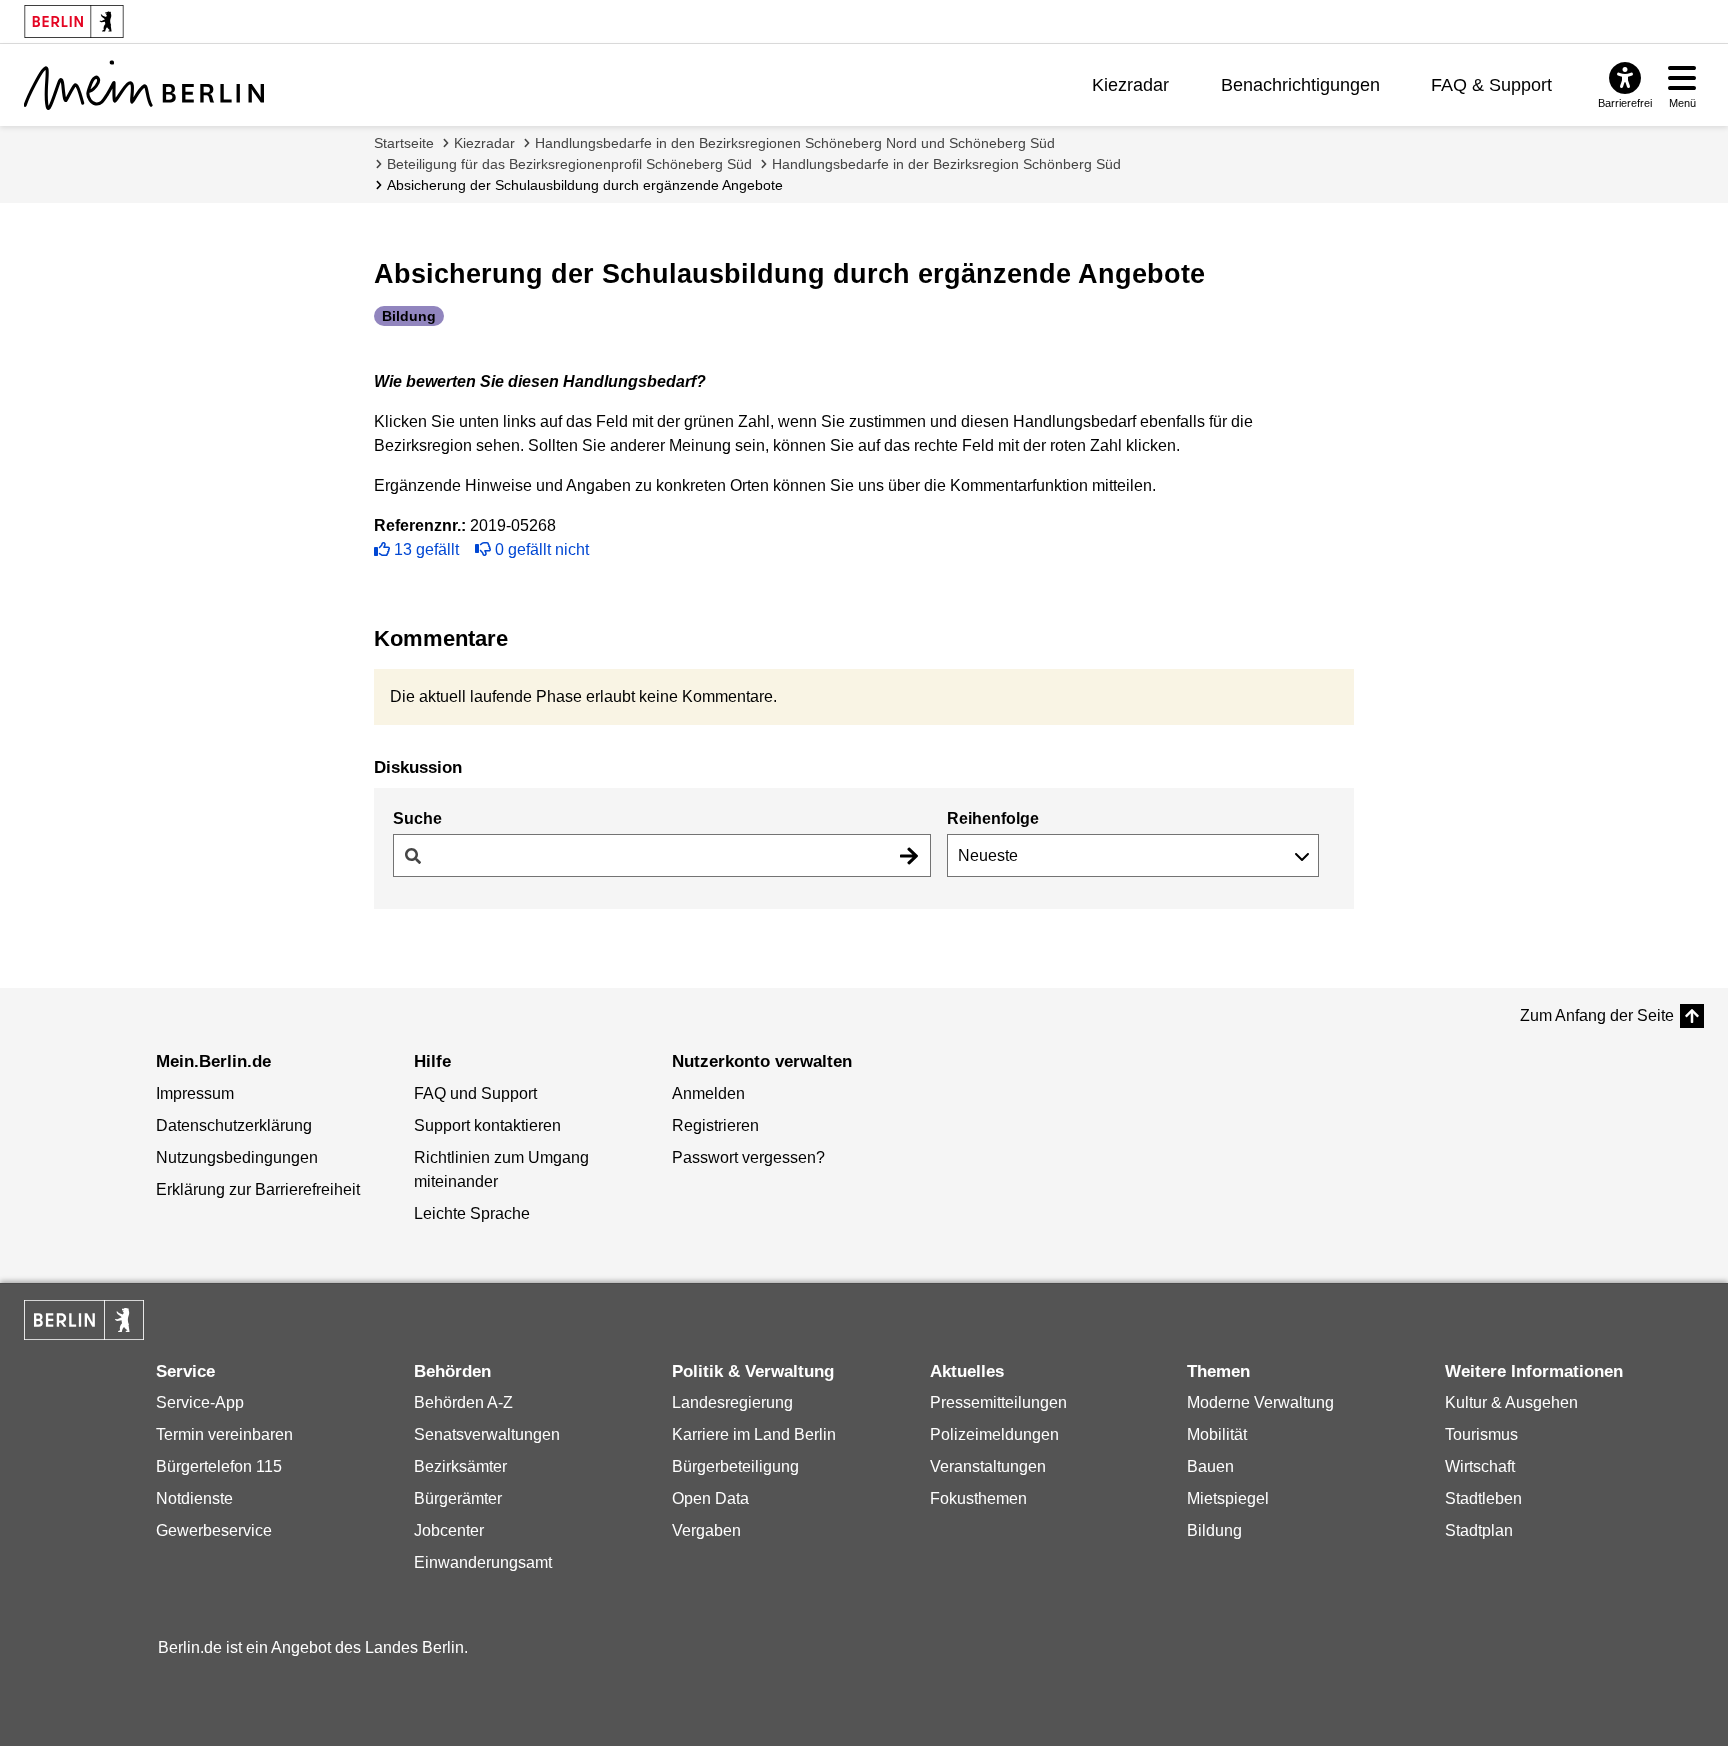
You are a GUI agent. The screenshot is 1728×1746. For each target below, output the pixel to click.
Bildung (1214, 1530)
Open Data (710, 1498)
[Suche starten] (909, 855)
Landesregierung (732, 1402)
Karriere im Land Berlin (754, 1434)
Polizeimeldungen (994, 1434)
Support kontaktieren (487, 1125)
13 (426, 549)
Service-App (200, 1402)
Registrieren (715, 1125)
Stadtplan (1479, 1530)
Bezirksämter (460, 1466)
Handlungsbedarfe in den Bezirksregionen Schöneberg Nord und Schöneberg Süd (795, 143)
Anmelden (708, 1093)
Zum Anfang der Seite (1597, 1015)
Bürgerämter (458, 1498)
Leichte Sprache (472, 1213)
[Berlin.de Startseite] (84, 1320)
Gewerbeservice (214, 1530)
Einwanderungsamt (483, 1562)
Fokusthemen (978, 1498)
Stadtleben (1483, 1498)
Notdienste (194, 1498)
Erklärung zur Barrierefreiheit (258, 1189)
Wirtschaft (1480, 1466)
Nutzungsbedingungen (237, 1157)
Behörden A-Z (463, 1402)
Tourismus (1481, 1434)
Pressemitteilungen (998, 1402)
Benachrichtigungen (1300, 85)
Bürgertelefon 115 (219, 1466)
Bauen (1210, 1466)
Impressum (195, 1093)
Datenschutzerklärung (234, 1125)
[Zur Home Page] (144, 85)
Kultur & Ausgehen (1511, 1402)
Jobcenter (449, 1530)
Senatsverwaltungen (487, 1434)
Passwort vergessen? (748, 1157)
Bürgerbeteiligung (735, 1466)
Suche (417, 818)
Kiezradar (1130, 85)
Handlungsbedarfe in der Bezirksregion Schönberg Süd (946, 164)
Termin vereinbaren (224, 1434)
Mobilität (1217, 1434)
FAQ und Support (475, 1093)
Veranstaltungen (988, 1466)
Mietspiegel (1228, 1498)
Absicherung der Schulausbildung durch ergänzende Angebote (585, 185)
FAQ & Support (1491, 85)
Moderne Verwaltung (1260, 1402)
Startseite (404, 143)
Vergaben (706, 1530)
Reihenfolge (993, 818)
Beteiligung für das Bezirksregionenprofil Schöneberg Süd (569, 164)
